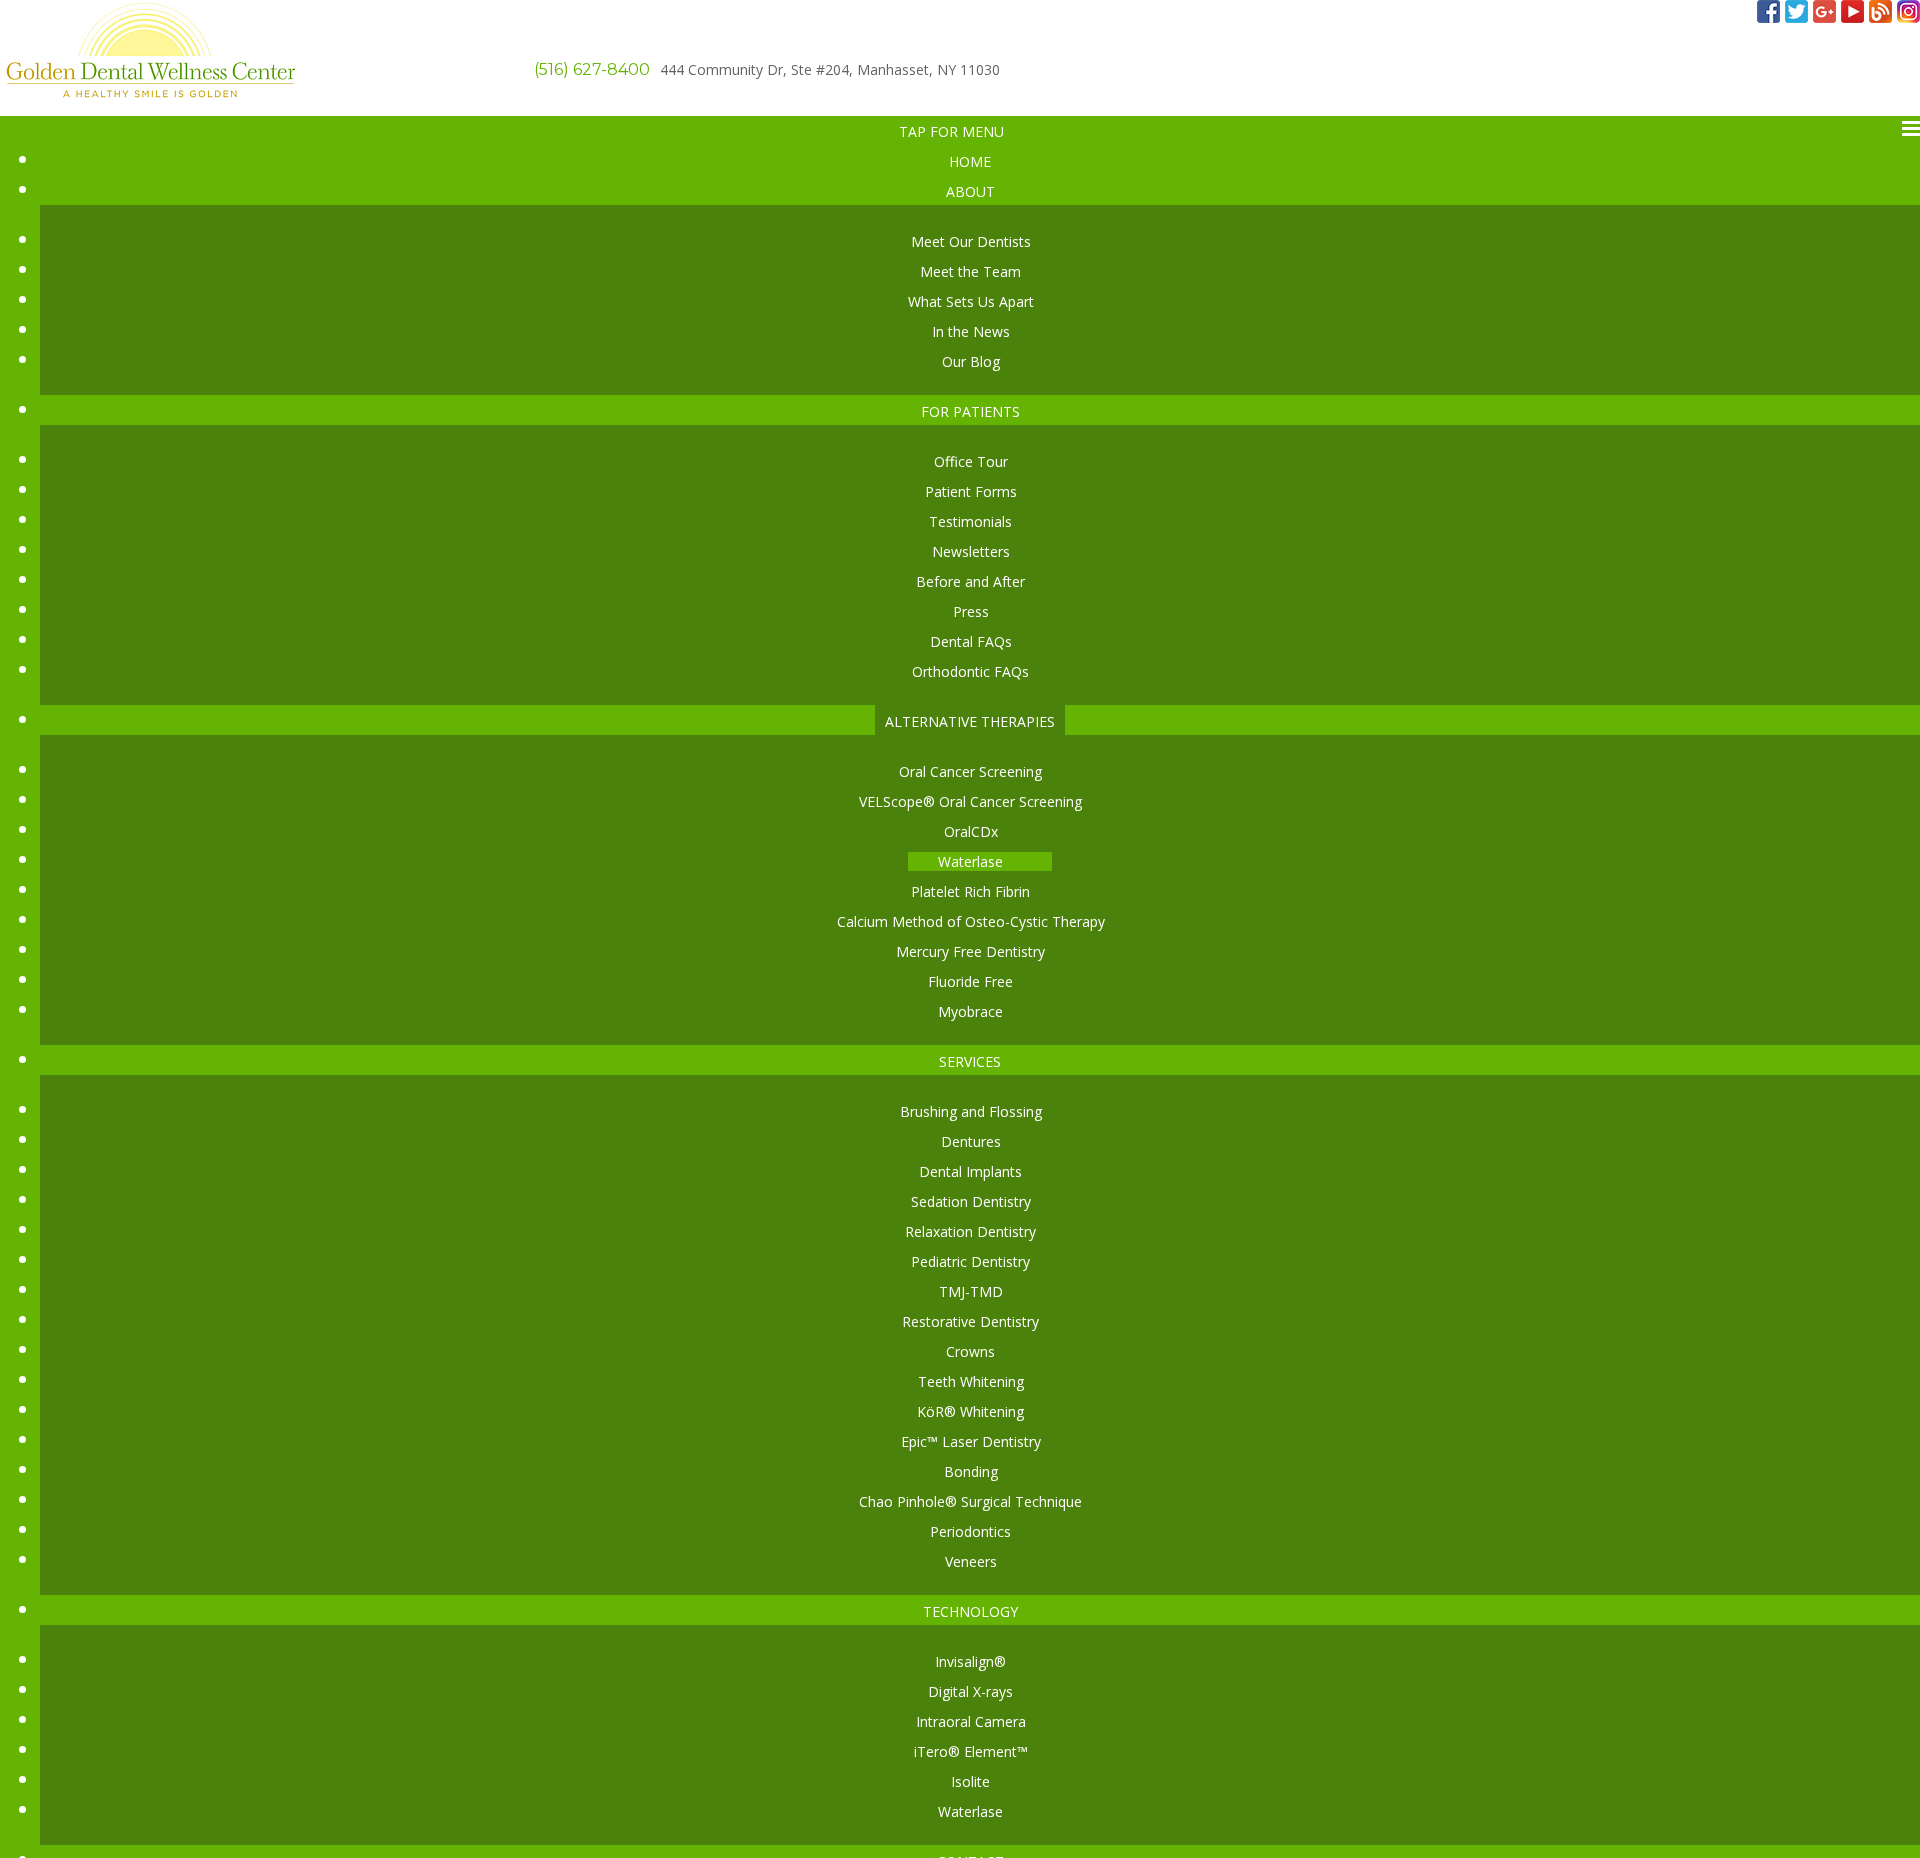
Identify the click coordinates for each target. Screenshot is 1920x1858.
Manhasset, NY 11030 (830, 69)
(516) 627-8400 (592, 69)
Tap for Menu (951, 131)
